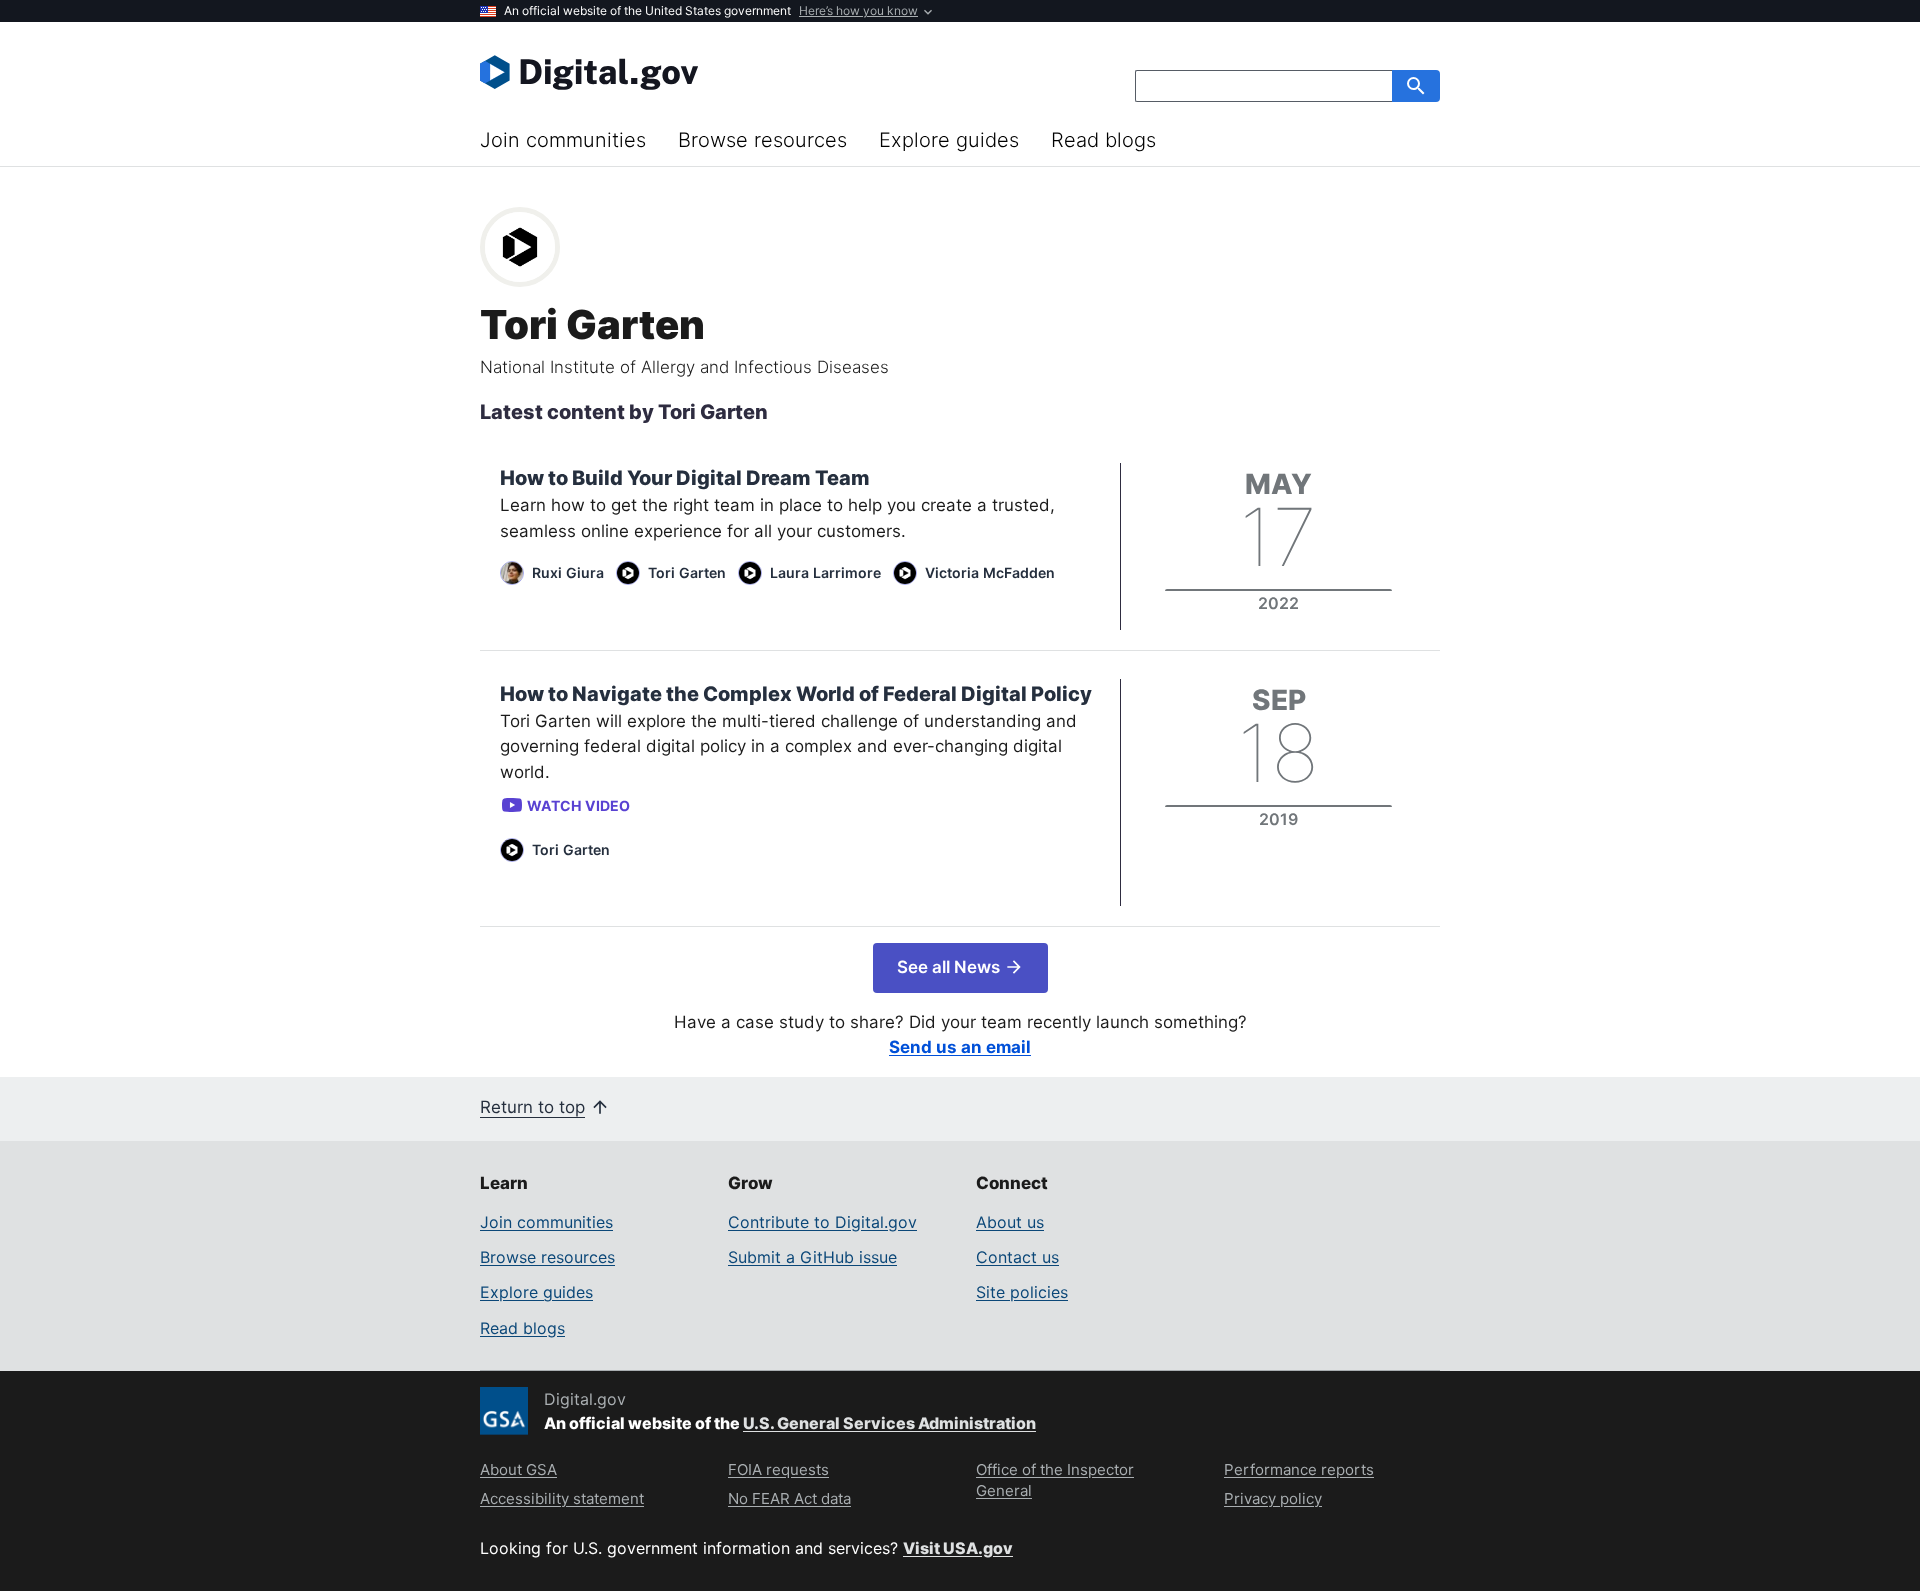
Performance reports (1299, 1469)
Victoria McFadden (990, 572)
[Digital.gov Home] (720, 72)
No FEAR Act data (789, 1498)
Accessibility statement (562, 1498)
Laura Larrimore (825, 572)
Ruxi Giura (568, 572)
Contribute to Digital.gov (822, 1222)
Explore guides (949, 140)
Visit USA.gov (958, 1548)
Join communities (563, 140)
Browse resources (762, 140)
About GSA (518, 1469)
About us (1010, 1222)
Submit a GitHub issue (812, 1257)
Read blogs (1103, 140)
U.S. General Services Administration (889, 1423)
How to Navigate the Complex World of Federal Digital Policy (796, 694)
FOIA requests (778, 1469)
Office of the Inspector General (1055, 1480)
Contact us (1017, 1257)
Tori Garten (687, 572)
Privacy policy (1273, 1498)
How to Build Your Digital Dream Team (685, 478)
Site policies (1022, 1292)
